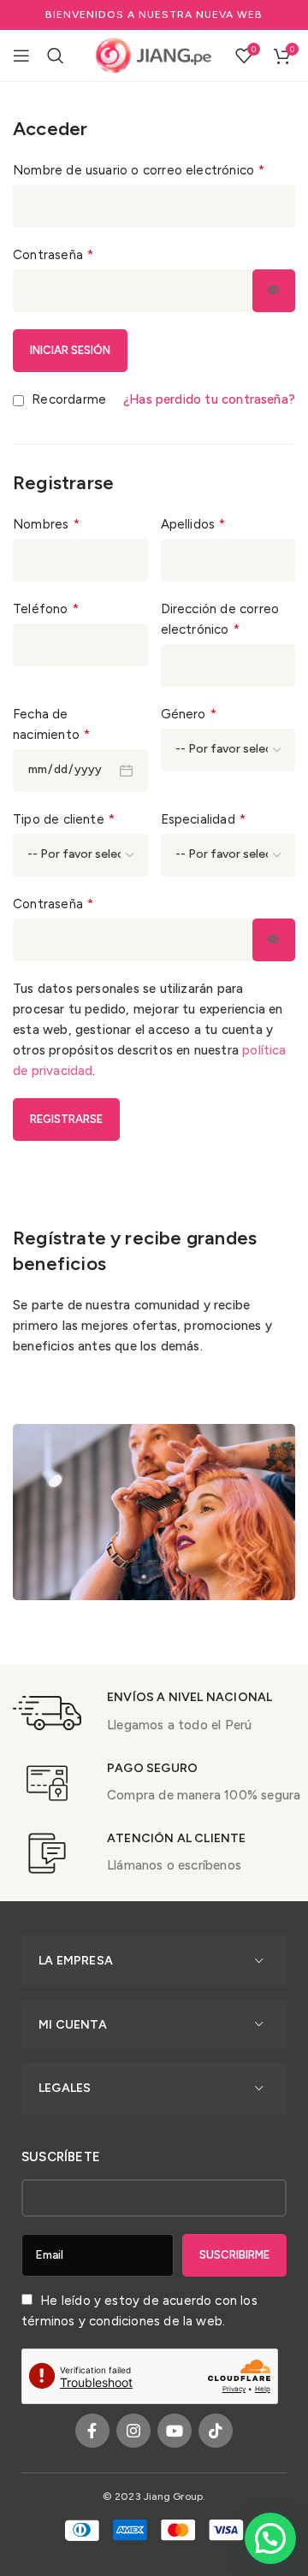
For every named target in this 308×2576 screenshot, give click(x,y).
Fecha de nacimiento (51, 724)
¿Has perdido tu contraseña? (209, 399)
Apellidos (193, 524)
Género (189, 714)
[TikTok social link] (216, 2431)
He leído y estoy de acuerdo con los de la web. (139, 2311)
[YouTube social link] (175, 2431)
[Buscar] (56, 56)
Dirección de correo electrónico (220, 619)
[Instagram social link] (133, 2431)
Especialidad (204, 819)
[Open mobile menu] (21, 56)
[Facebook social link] (92, 2431)
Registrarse (66, 1119)
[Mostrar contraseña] (274, 291)
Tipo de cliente (64, 819)
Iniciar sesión (70, 350)
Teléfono (46, 609)
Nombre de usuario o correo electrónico (139, 170)
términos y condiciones (91, 2321)
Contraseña (53, 254)
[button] (270, 2538)
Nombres (46, 524)
